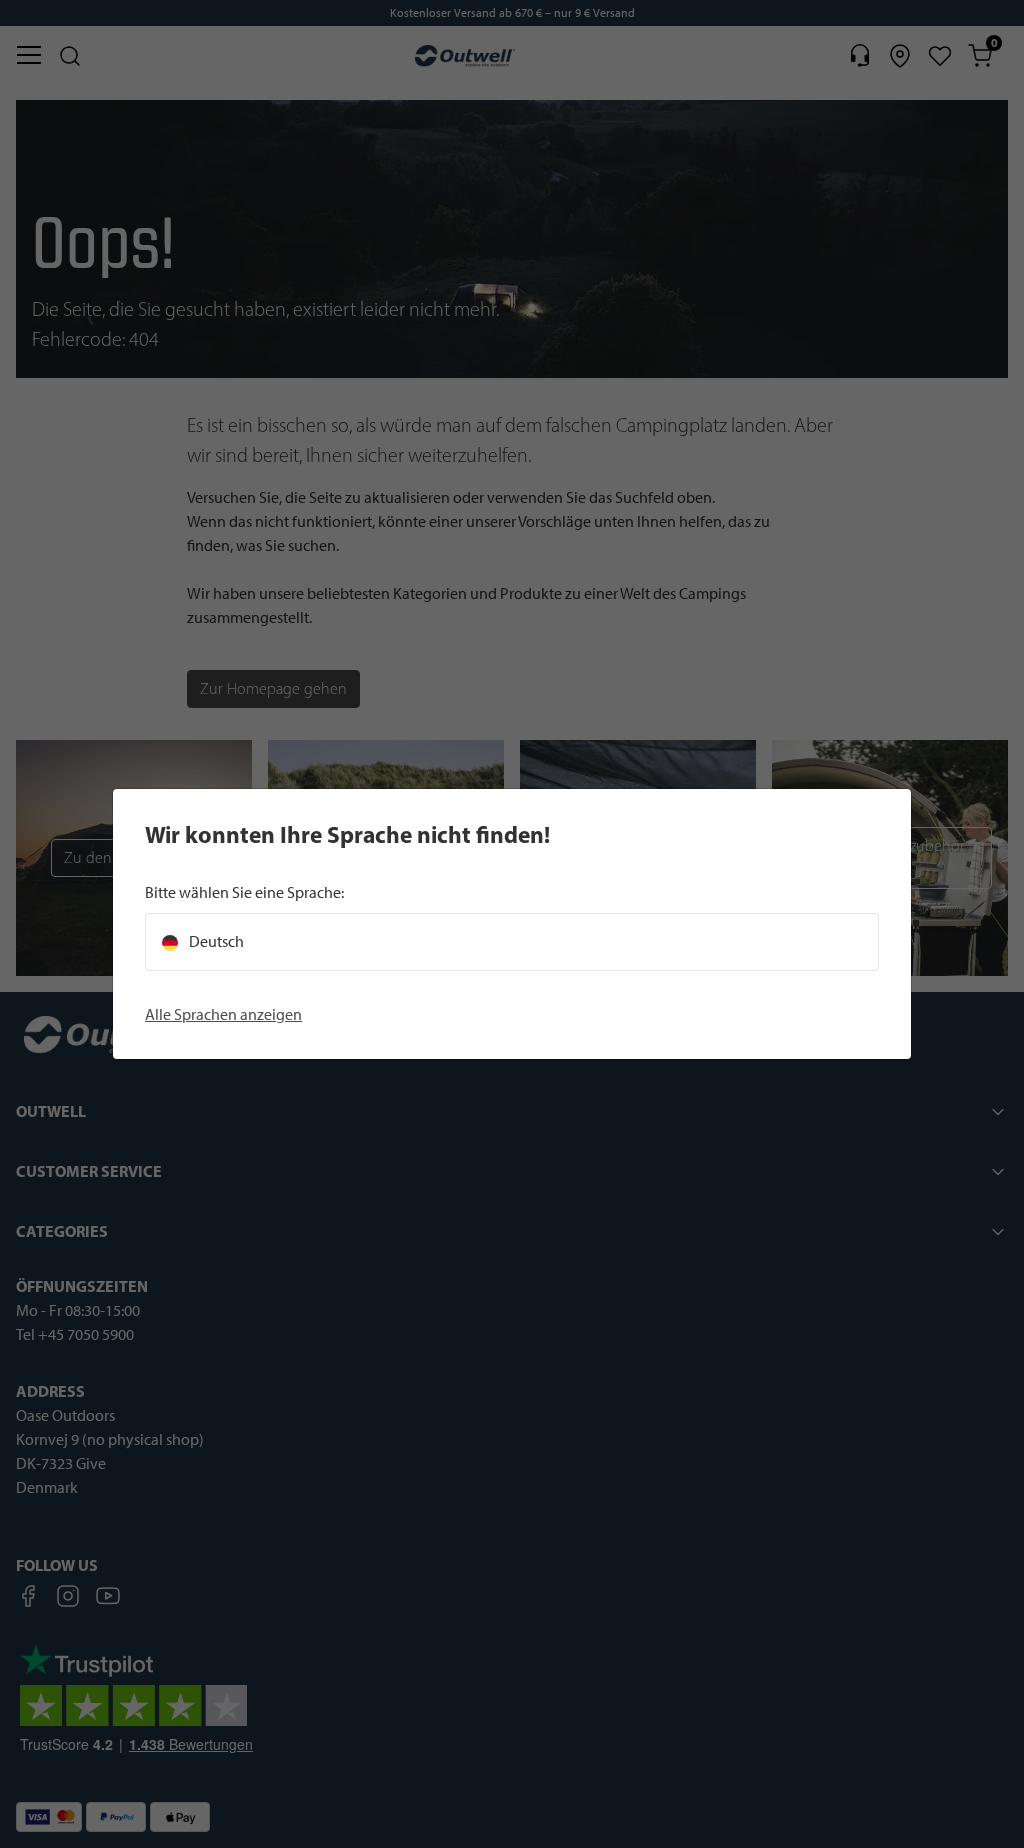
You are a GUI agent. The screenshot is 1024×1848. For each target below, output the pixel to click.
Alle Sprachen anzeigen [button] (223, 1014)
